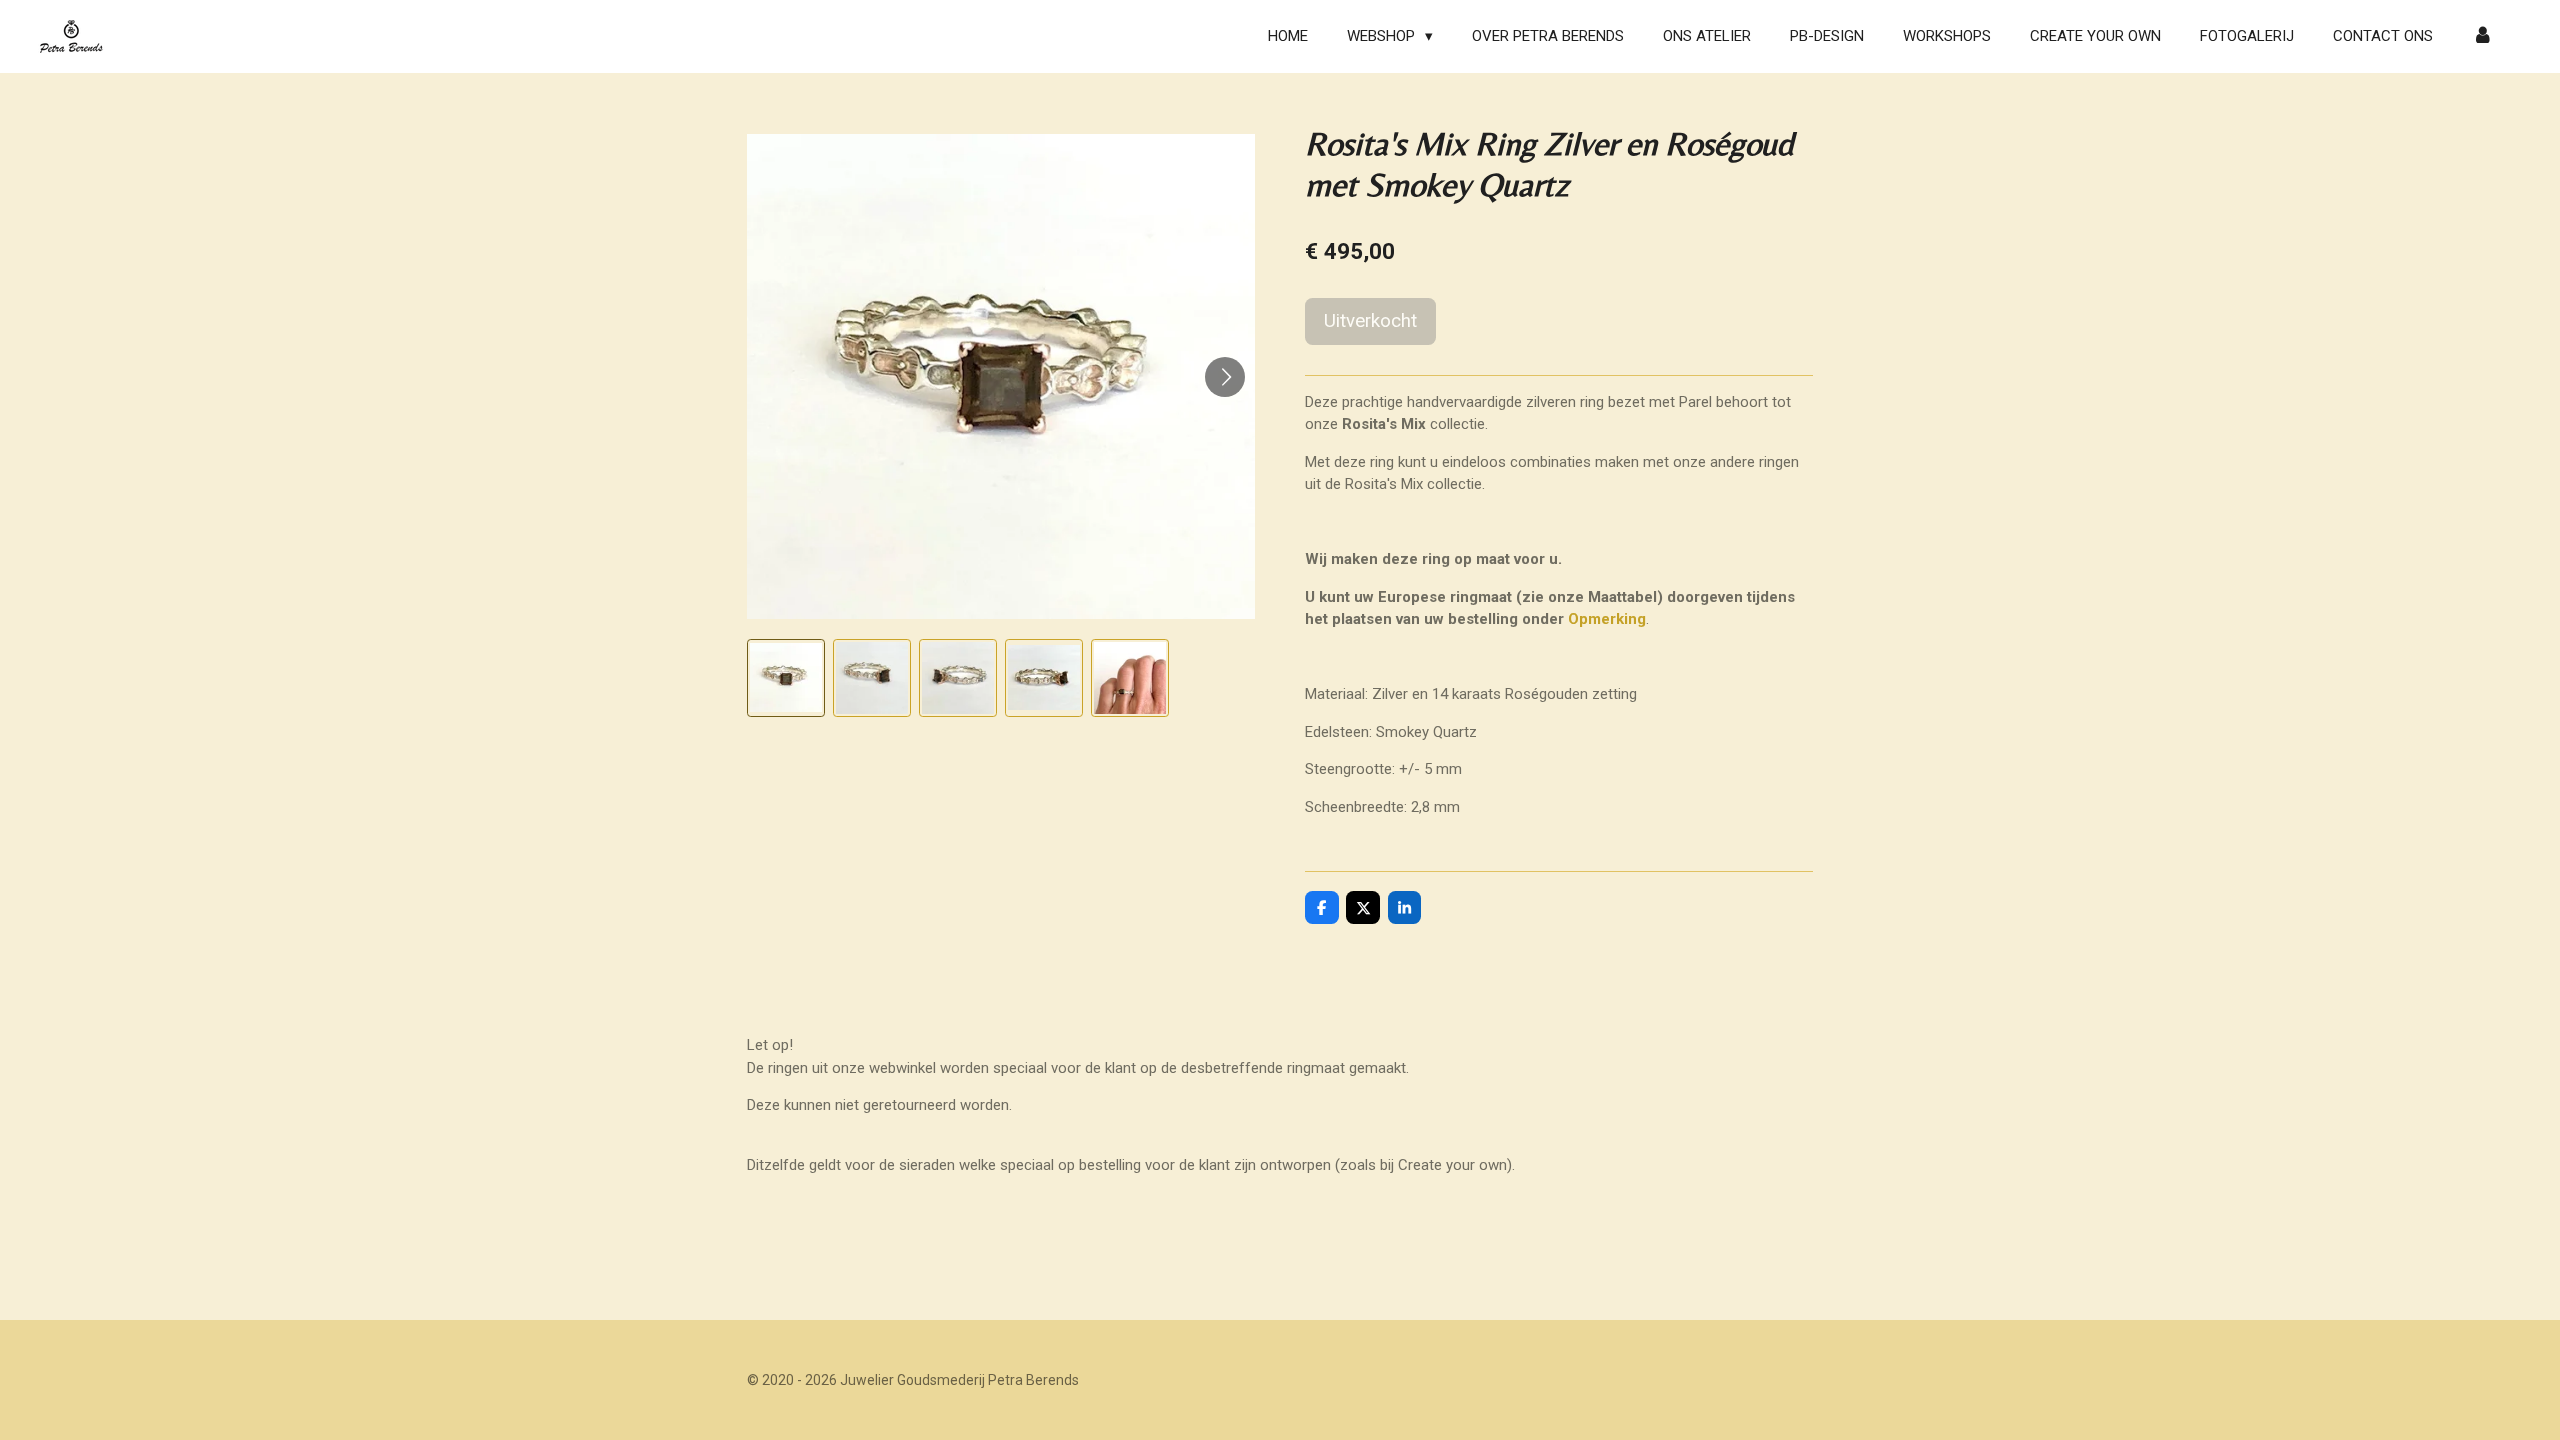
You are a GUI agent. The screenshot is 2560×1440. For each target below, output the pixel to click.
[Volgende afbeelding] (1225, 377)
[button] (786, 678)
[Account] (2482, 36)
